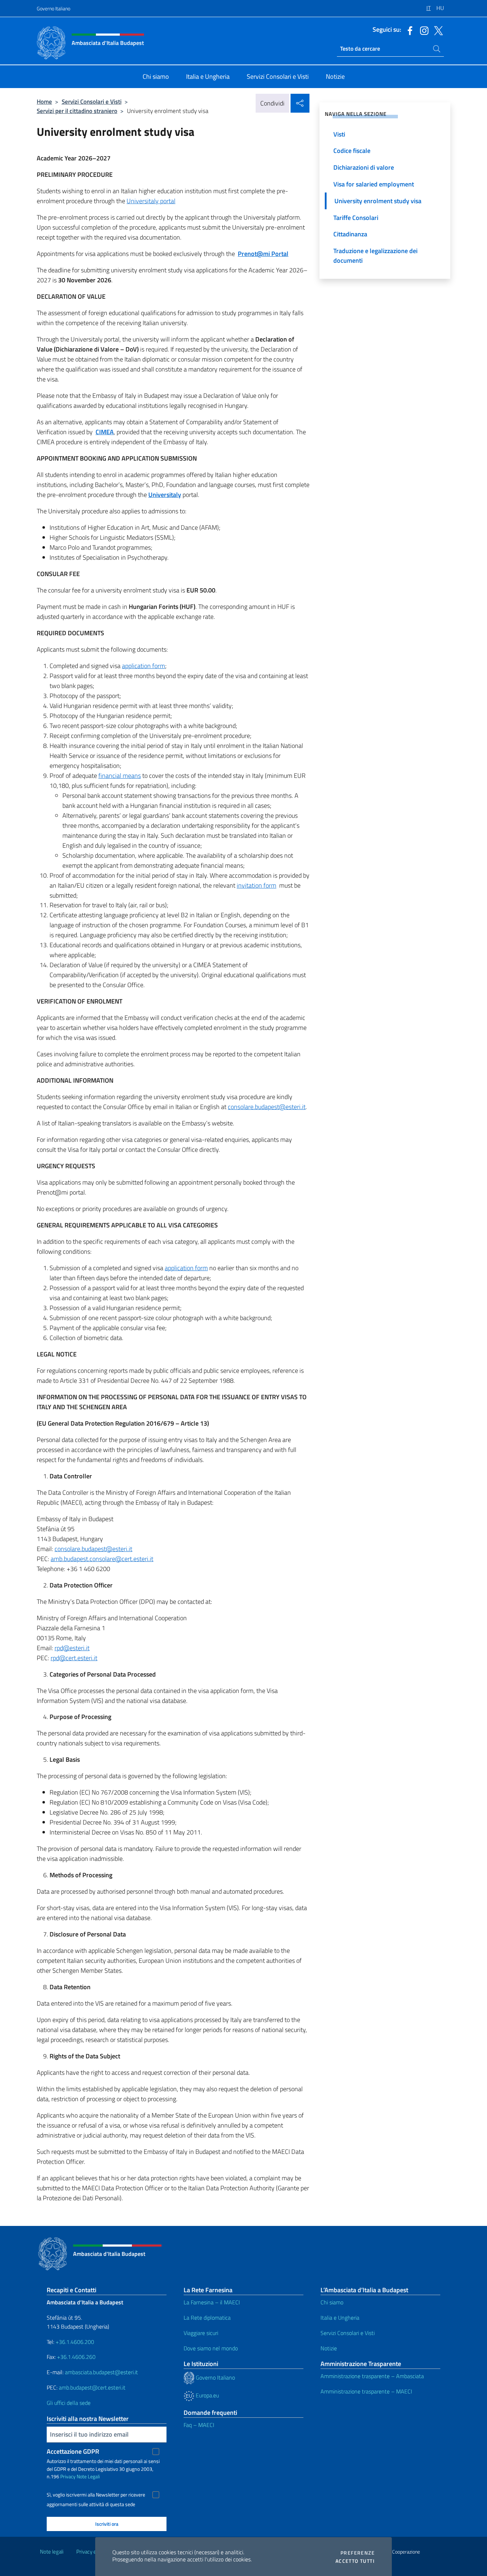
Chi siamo (332, 2302)
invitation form (257, 885)
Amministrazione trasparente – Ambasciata (372, 2376)
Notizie (329, 2348)
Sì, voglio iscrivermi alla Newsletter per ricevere (96, 2495)
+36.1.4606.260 (76, 2357)
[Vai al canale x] (437, 30)
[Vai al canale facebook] (408, 30)
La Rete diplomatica (207, 2318)
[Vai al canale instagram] (422, 30)
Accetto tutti (355, 2561)
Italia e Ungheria (340, 2318)
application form (143, 666)
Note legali (52, 2552)
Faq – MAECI (199, 2425)
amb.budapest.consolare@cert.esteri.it (102, 1559)
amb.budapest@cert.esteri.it (92, 2387)
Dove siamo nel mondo (211, 2348)
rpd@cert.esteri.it (74, 1658)
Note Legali (88, 2476)
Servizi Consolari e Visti (92, 101)
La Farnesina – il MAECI (212, 2302)
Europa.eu (207, 2395)
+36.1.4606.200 (75, 2342)
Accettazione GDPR (73, 2451)
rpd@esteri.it (72, 1648)
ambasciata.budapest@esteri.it (101, 2372)
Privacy (68, 2476)
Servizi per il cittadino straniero (77, 111)
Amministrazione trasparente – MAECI (366, 2391)
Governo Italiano (53, 8)
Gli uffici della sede (69, 2403)
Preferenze (358, 2553)
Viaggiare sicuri (201, 2333)
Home (44, 101)
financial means (120, 776)
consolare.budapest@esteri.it (267, 1107)
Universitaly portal (151, 201)
